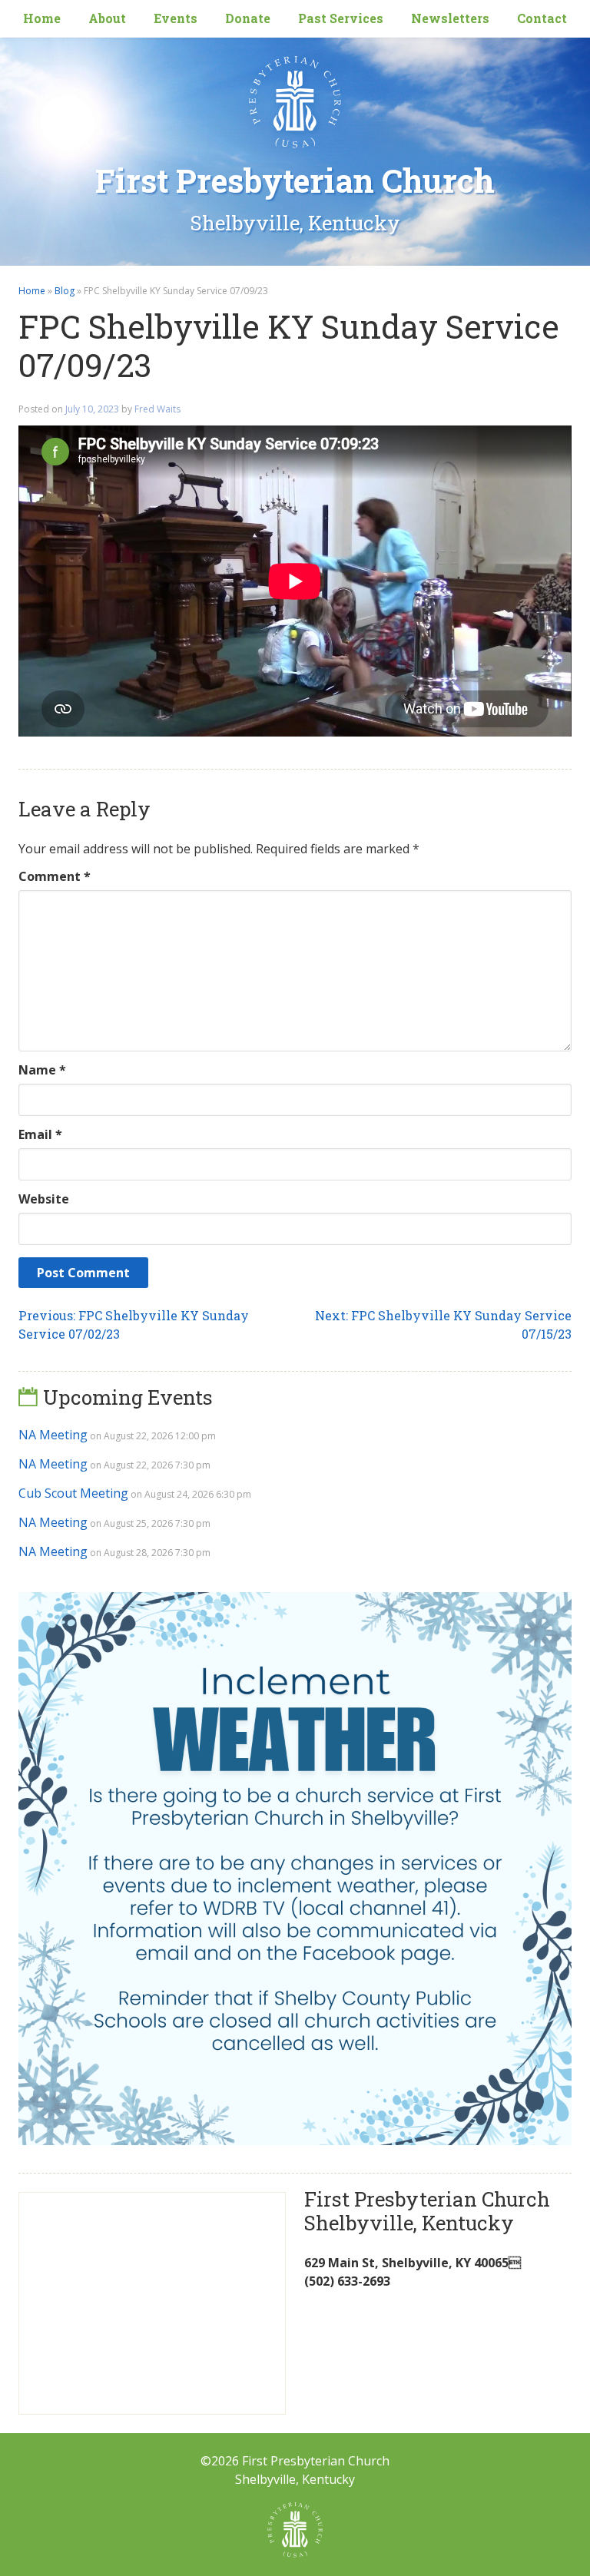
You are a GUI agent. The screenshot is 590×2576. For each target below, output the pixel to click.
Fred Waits (157, 409)
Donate (248, 18)
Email (40, 1134)
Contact (542, 18)
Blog (65, 291)
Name (42, 1070)
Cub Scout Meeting (73, 1493)
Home (42, 18)
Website (44, 1199)
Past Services (341, 18)
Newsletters (450, 18)
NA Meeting (53, 1435)
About (107, 18)
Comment (55, 876)
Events (176, 18)
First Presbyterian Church (295, 180)
